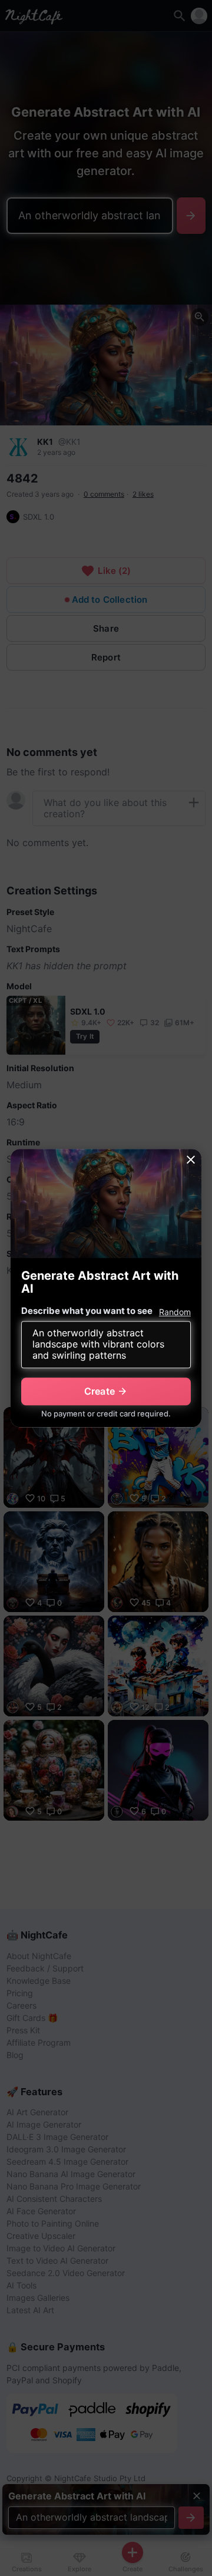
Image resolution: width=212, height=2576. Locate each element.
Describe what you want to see (87, 1311)
